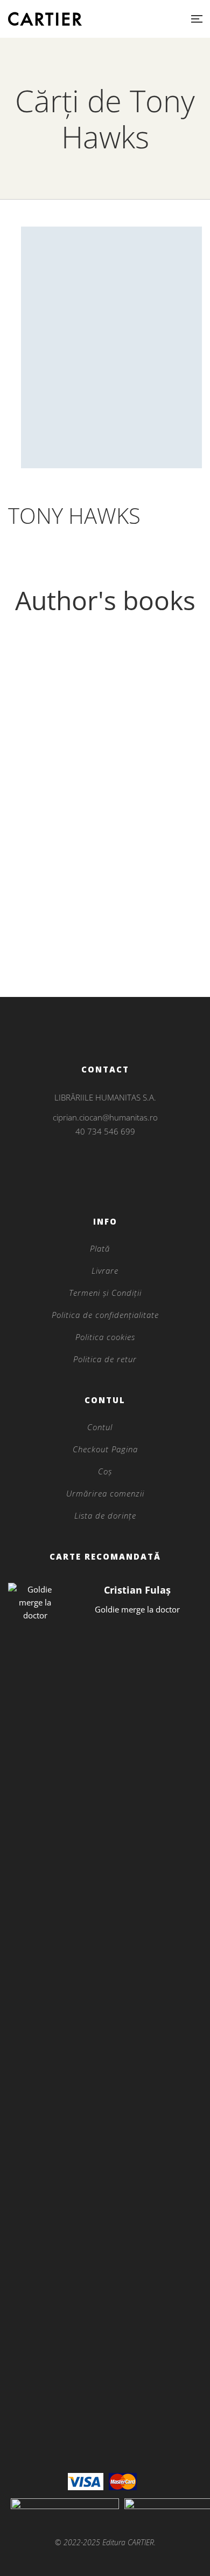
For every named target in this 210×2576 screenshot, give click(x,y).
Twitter (105, 1183)
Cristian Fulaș (137, 1590)
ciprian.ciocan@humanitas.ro (105, 1117)
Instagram (105, 1169)
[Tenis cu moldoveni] (105, 779)
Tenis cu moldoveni (105, 944)
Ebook (105, 926)
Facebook (91, 1183)
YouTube (119, 1183)
